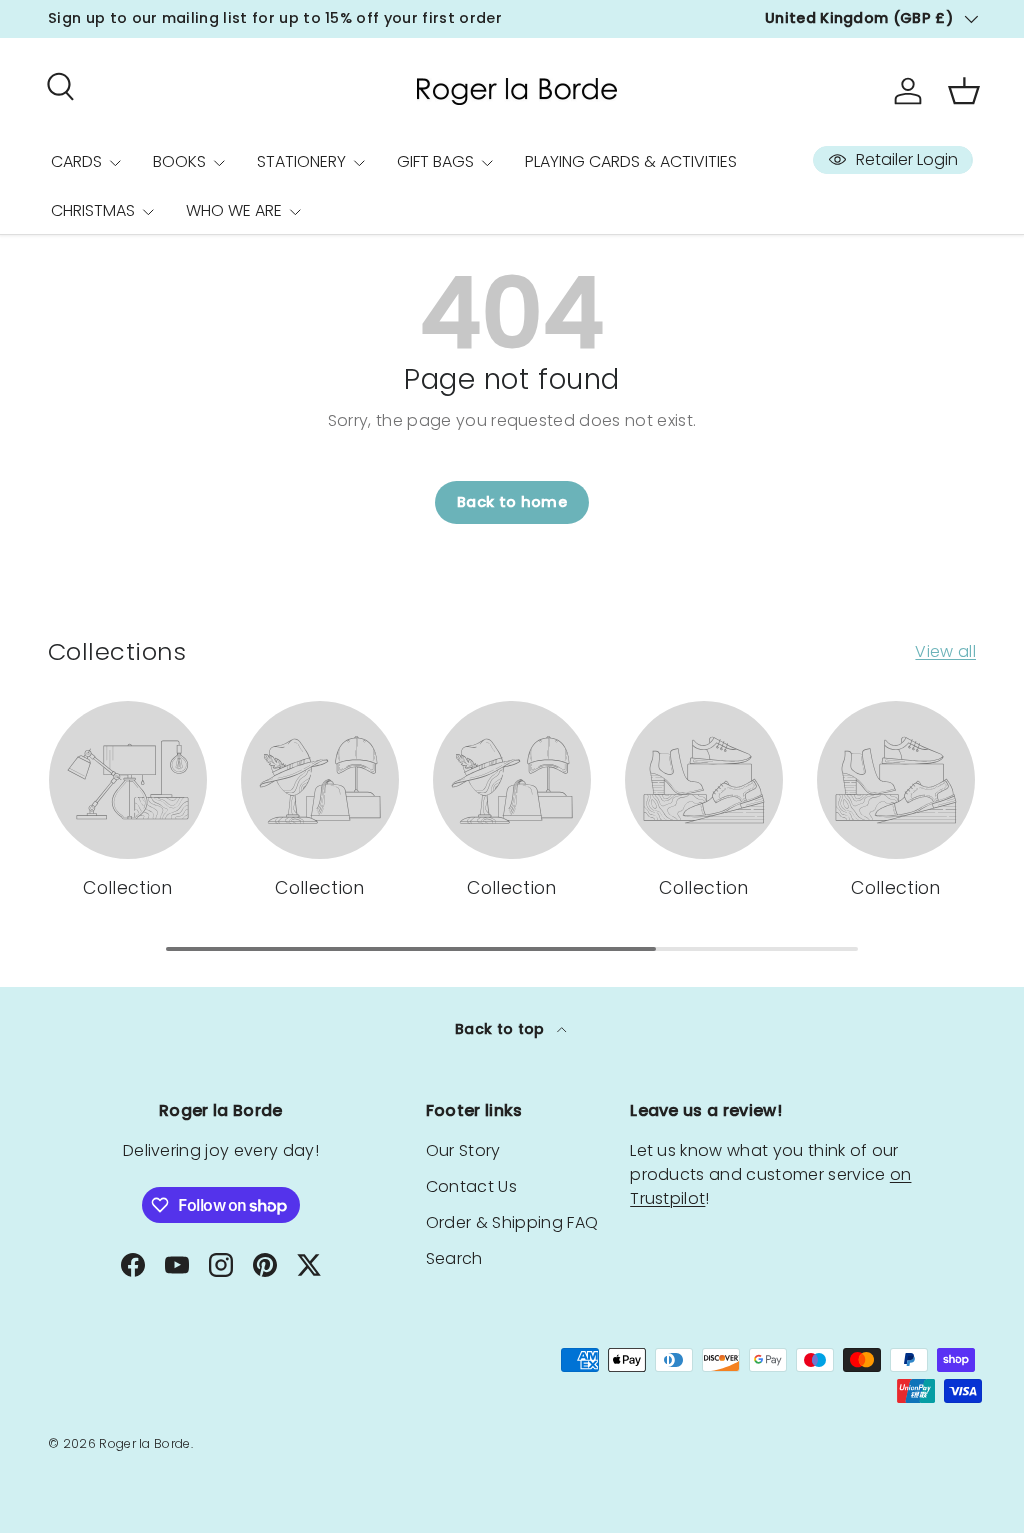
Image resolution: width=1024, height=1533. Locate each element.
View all (945, 651)
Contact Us (471, 1186)
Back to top (502, 1029)
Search (454, 1258)
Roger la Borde (144, 1443)
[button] (964, 91)
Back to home (512, 502)
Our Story (463, 1150)
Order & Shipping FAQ (512, 1222)
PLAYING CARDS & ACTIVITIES (631, 161)
